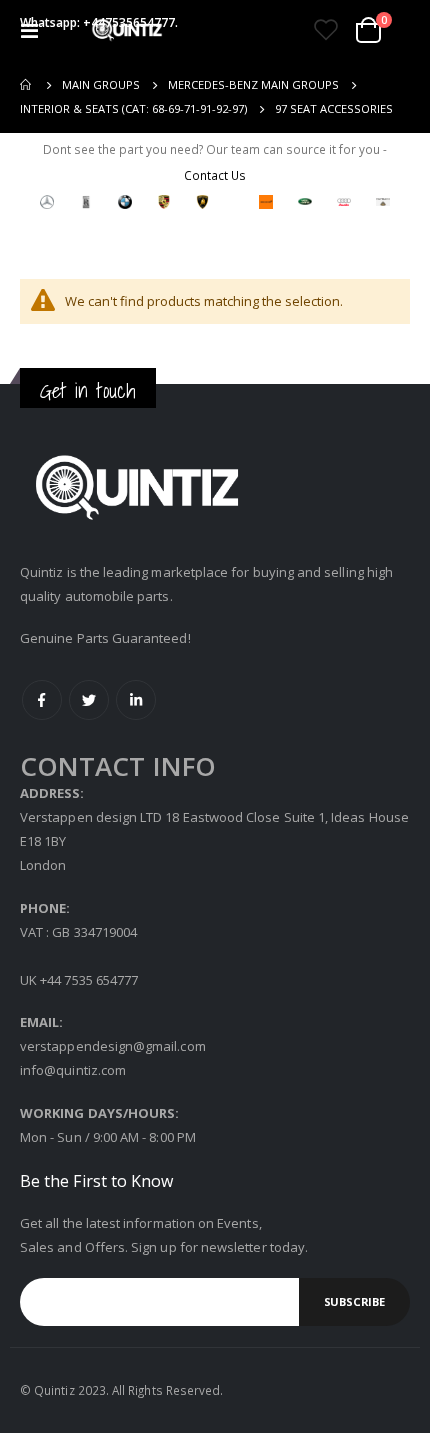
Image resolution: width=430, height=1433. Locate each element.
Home (27, 85)
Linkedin (136, 700)
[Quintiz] (127, 30)
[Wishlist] (325, 30)
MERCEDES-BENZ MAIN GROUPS (253, 84)
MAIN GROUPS (101, 84)
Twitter (89, 700)
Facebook (42, 700)
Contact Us (215, 175)
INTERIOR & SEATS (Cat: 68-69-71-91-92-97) (133, 108)
